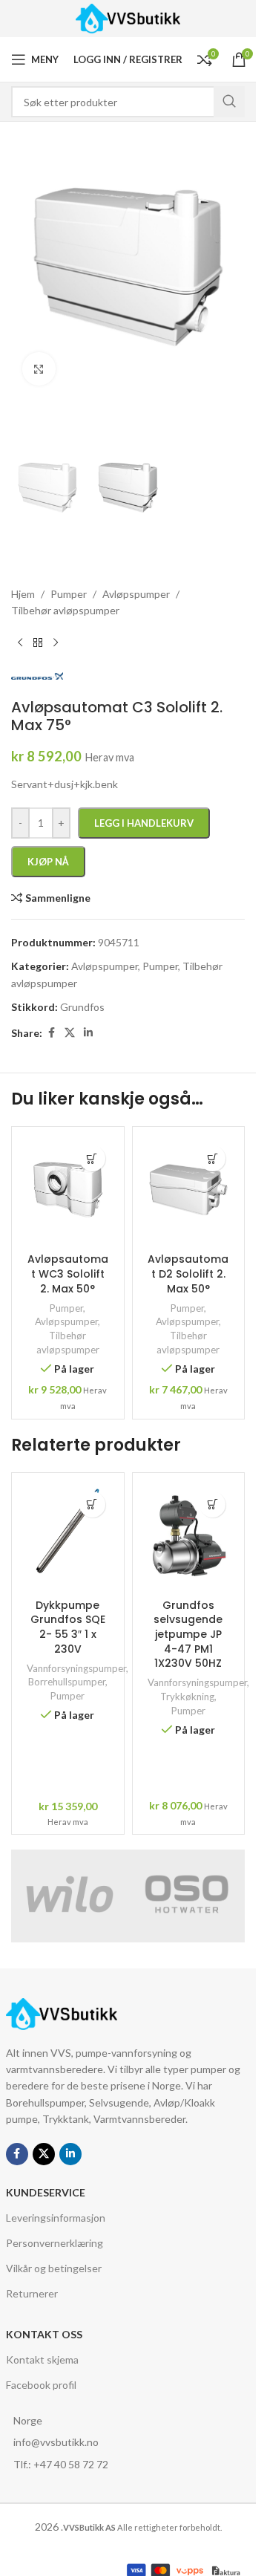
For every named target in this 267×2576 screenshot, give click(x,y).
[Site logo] (128, 17)
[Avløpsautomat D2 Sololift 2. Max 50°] (189, 1190)
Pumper (66, 1308)
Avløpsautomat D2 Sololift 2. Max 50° (188, 1274)
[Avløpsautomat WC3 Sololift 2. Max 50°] (68, 1190)
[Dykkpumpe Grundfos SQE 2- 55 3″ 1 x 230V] (68, 1536)
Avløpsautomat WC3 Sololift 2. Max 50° (68, 1274)
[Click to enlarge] (39, 369)
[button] (92, 1158)
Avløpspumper (66, 1321)
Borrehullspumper (67, 1682)
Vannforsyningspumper (76, 1668)
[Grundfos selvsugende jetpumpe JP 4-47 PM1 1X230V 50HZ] (189, 1536)
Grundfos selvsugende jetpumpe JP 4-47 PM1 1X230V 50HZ (188, 1634)
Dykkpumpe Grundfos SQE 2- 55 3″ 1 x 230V (68, 1627)
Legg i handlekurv (144, 823)
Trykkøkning (187, 1697)
